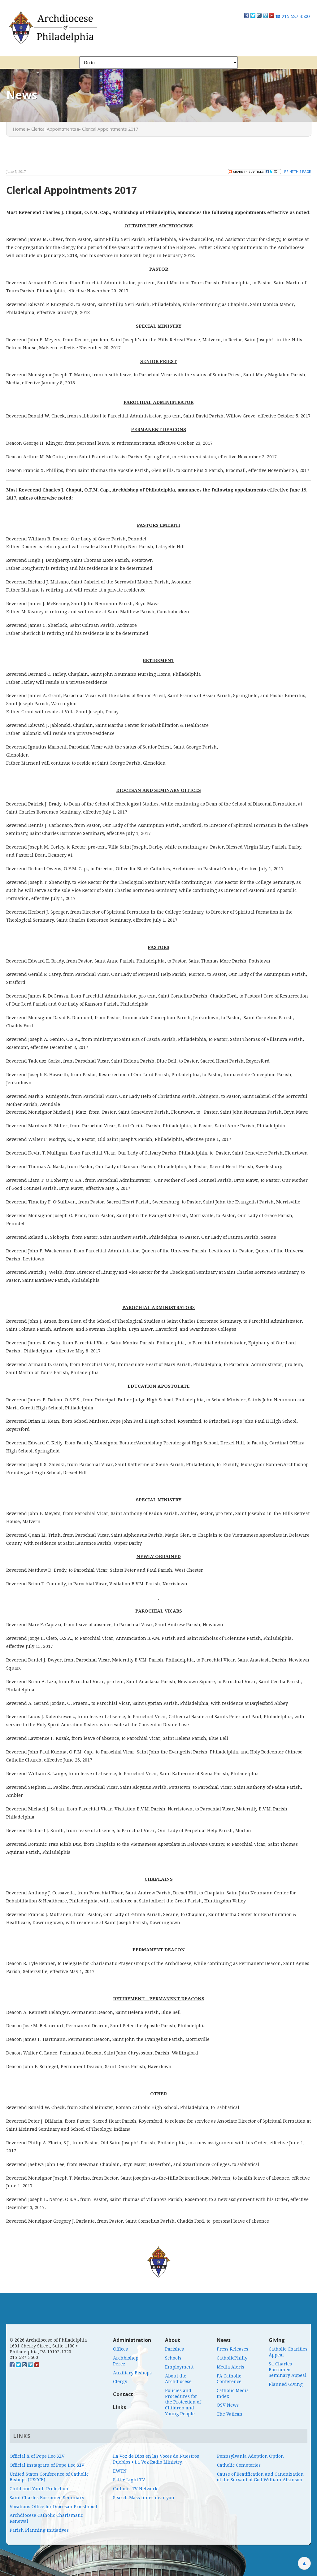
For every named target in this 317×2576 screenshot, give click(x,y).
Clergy (120, 2382)
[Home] (52, 28)
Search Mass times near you (144, 2498)
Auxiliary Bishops (132, 2373)
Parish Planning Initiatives (39, 2530)
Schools (173, 2358)
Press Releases (232, 2349)
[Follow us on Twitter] (253, 16)
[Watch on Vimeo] (265, 16)
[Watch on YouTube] (271, 16)
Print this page (297, 171)
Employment (179, 2367)
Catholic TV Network (135, 2489)
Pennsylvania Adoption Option (250, 2456)
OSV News (228, 2405)
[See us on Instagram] (24, 2366)
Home (19, 129)
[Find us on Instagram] (259, 16)
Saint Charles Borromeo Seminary (47, 2498)
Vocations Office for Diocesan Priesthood (53, 2507)
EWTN (120, 2471)
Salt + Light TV (129, 2480)
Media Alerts (230, 2367)
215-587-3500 (292, 16)
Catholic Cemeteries (239, 2465)
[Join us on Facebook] (247, 16)
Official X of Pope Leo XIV (37, 2456)
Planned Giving (286, 2384)
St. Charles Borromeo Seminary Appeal (288, 2370)
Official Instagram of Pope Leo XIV (47, 2465)
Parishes (174, 2349)
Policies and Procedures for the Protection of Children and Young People (183, 2402)
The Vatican (230, 2414)
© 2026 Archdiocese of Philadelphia (48, 2340)
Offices (120, 2349)
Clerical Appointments (54, 129)
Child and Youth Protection (39, 2489)
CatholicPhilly (232, 2358)
